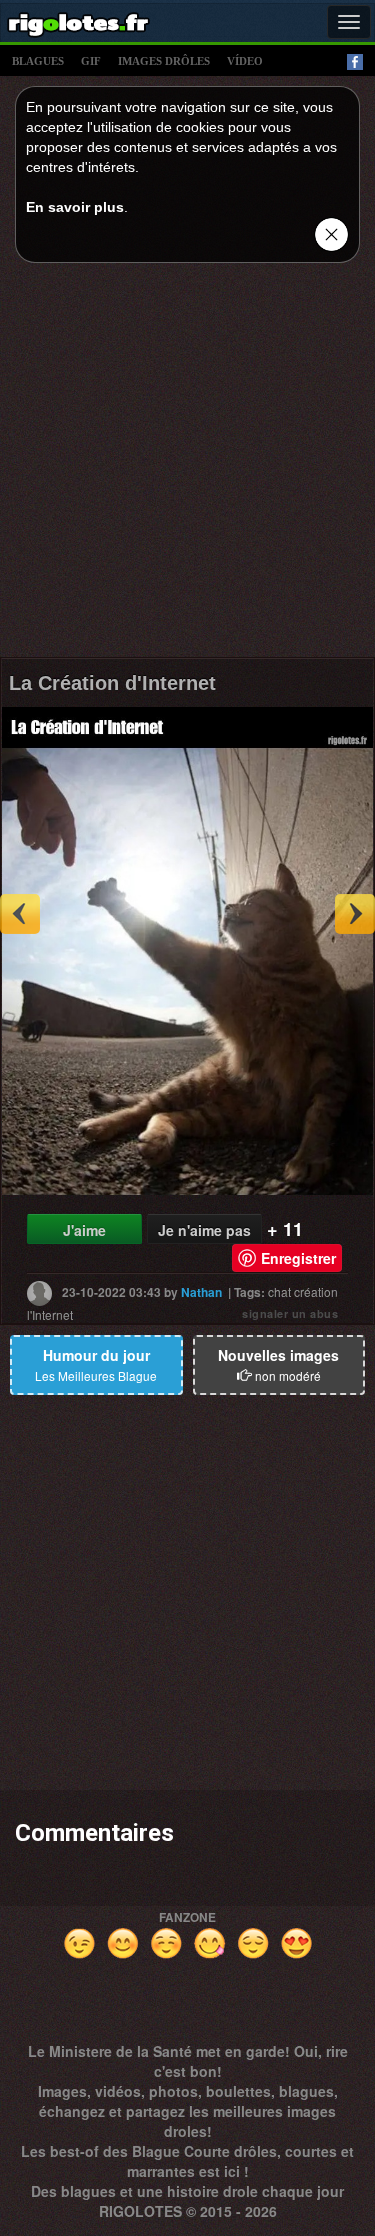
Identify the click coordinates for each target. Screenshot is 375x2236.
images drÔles (164, 61)
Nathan (201, 1292)
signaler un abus (290, 1313)
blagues (38, 61)
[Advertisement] (187, 465)
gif (91, 61)
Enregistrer (298, 1258)
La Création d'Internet (112, 683)
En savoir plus (75, 207)
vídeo (245, 61)
